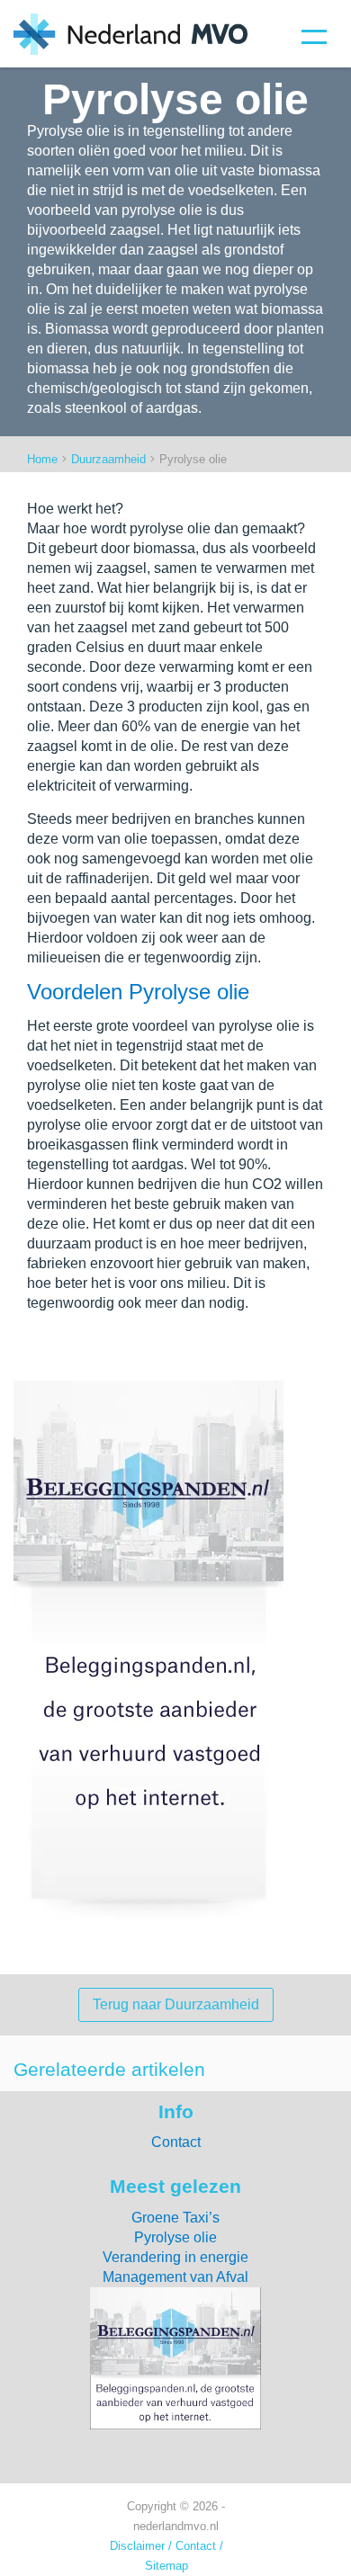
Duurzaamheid (108, 460)
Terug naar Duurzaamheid (176, 2004)
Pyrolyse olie (175, 2237)
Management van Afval (175, 2277)
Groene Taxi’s (175, 2218)
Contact (176, 2142)
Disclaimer (137, 2546)
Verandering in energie (175, 2257)
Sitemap (166, 2566)
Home (42, 460)
